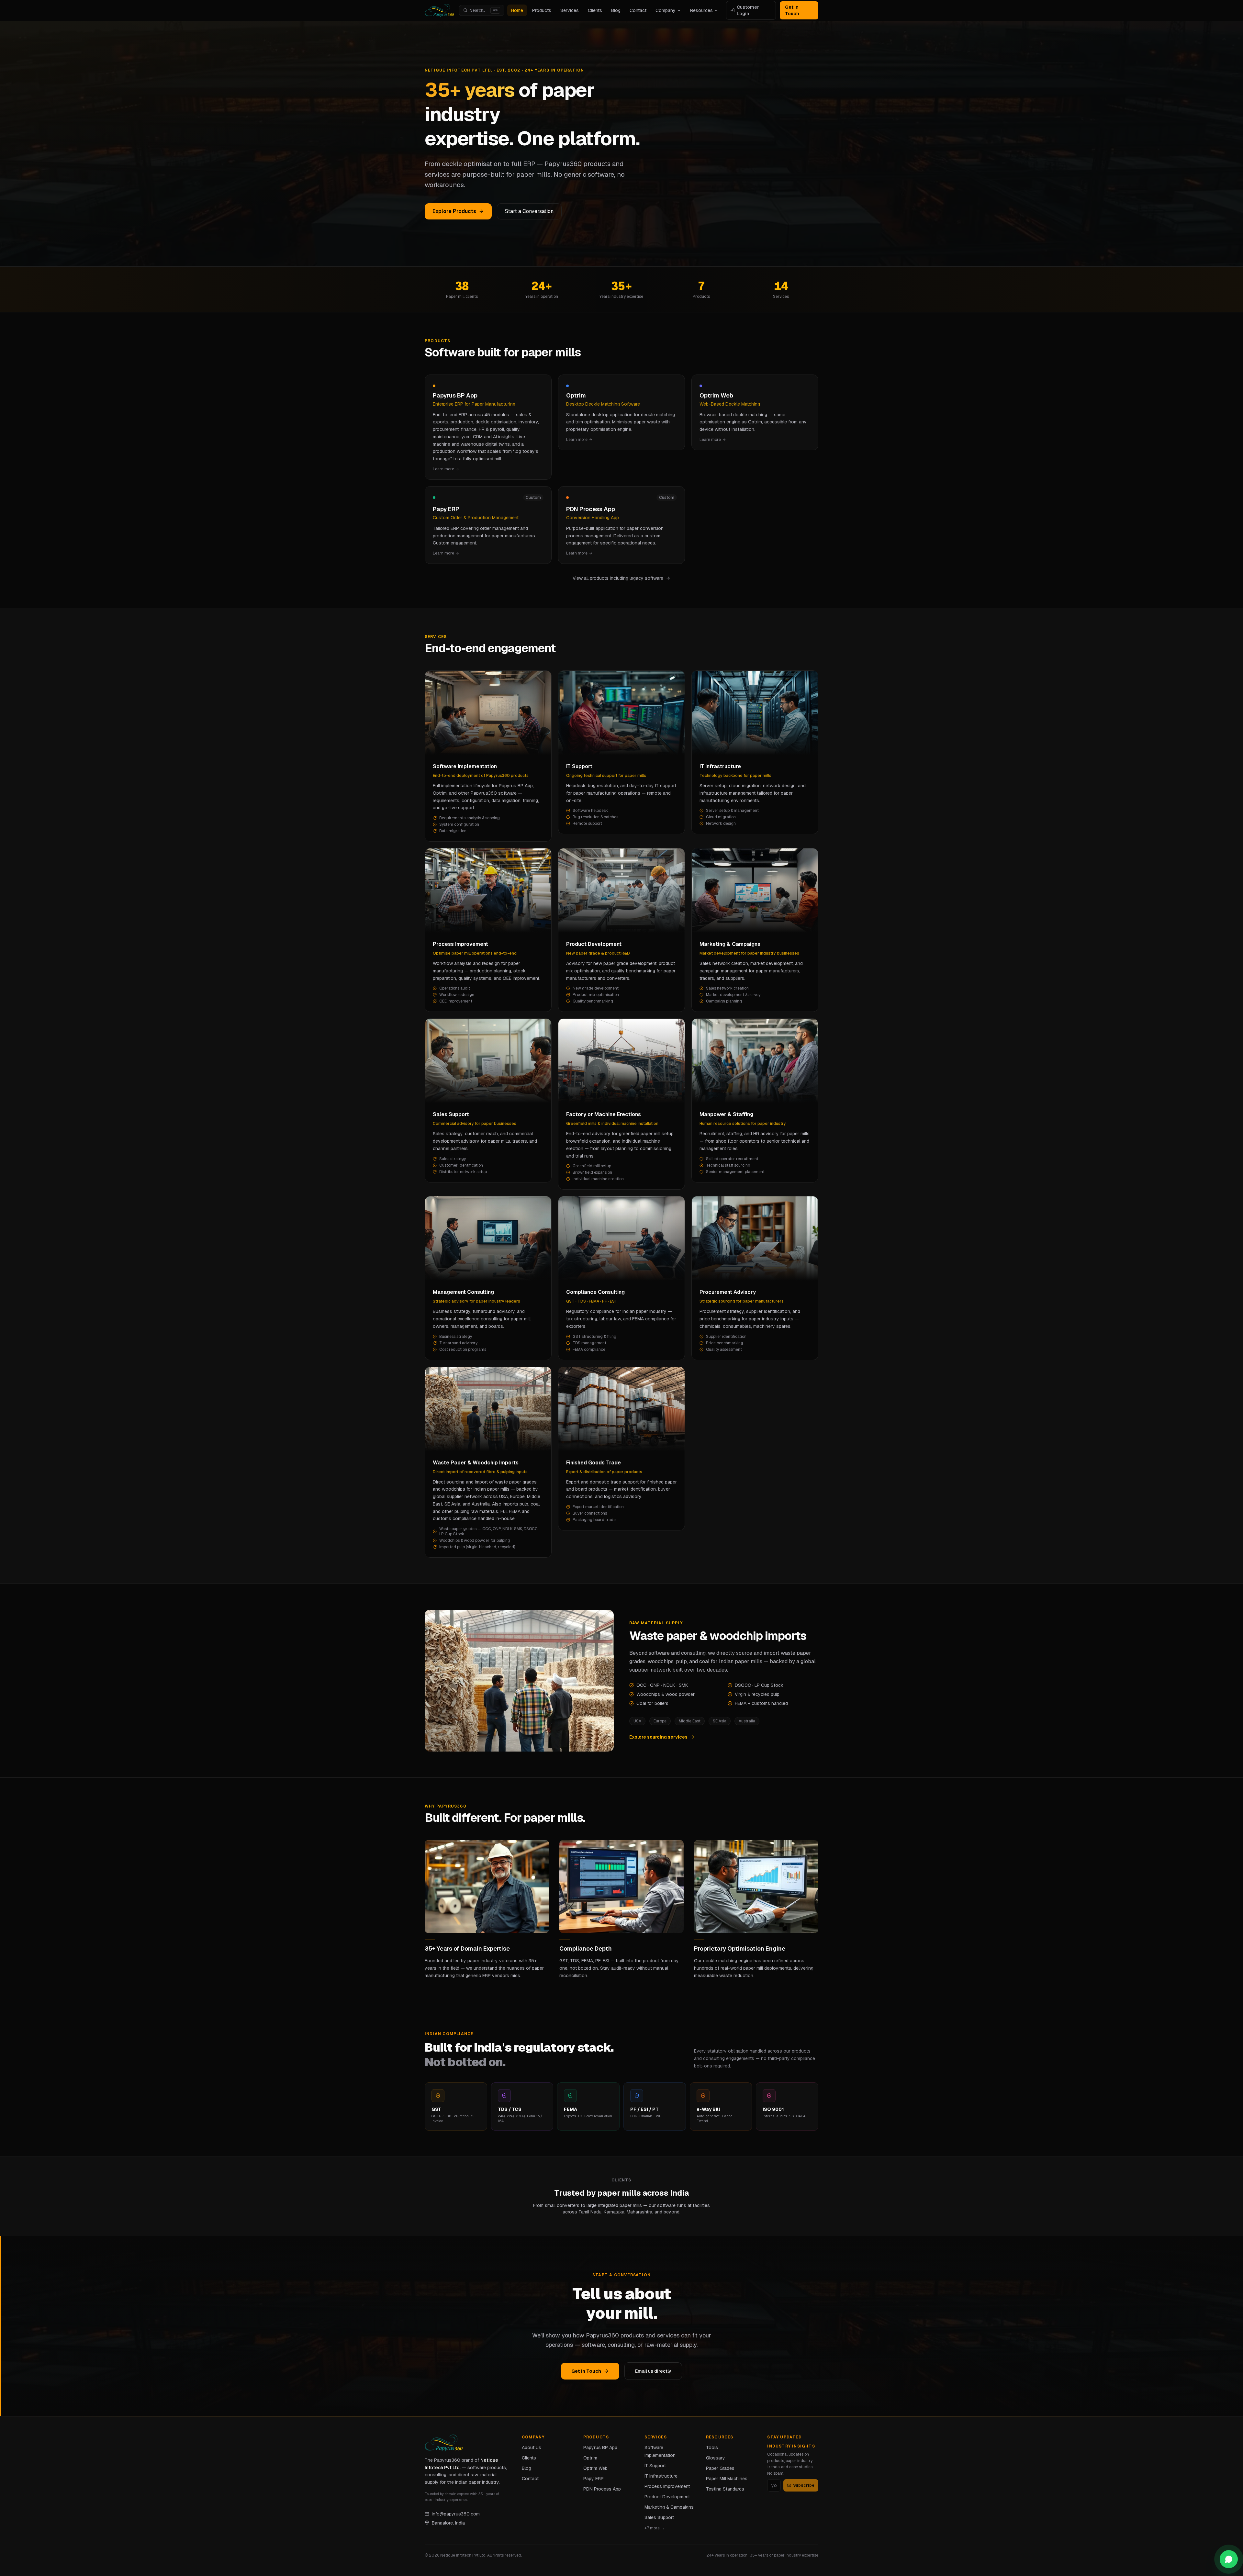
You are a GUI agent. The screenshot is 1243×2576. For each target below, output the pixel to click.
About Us (532, 2447)
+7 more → (655, 2528)
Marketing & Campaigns (669, 2507)
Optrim (590, 2458)
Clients (595, 10)
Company (666, 10)
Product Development (667, 2497)
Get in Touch (792, 10)
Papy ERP (594, 2479)
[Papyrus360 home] (439, 10)
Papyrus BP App (600, 2447)
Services (570, 10)
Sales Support (659, 2517)
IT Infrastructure (661, 2476)
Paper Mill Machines (727, 2479)
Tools (712, 2447)
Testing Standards (725, 2489)
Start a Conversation (529, 211)
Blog (616, 10)
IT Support (655, 2466)
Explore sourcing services (658, 1737)
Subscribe (804, 2485)
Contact (638, 10)
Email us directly (653, 2371)
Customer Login (748, 10)
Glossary (716, 2458)
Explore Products (454, 211)
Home (517, 10)
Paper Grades (720, 2468)
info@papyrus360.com (456, 2514)
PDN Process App (602, 2489)
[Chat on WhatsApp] (1229, 2559)
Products (542, 10)
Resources (701, 10)
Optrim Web (595, 2468)
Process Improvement (667, 2486)
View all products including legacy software (618, 578)
